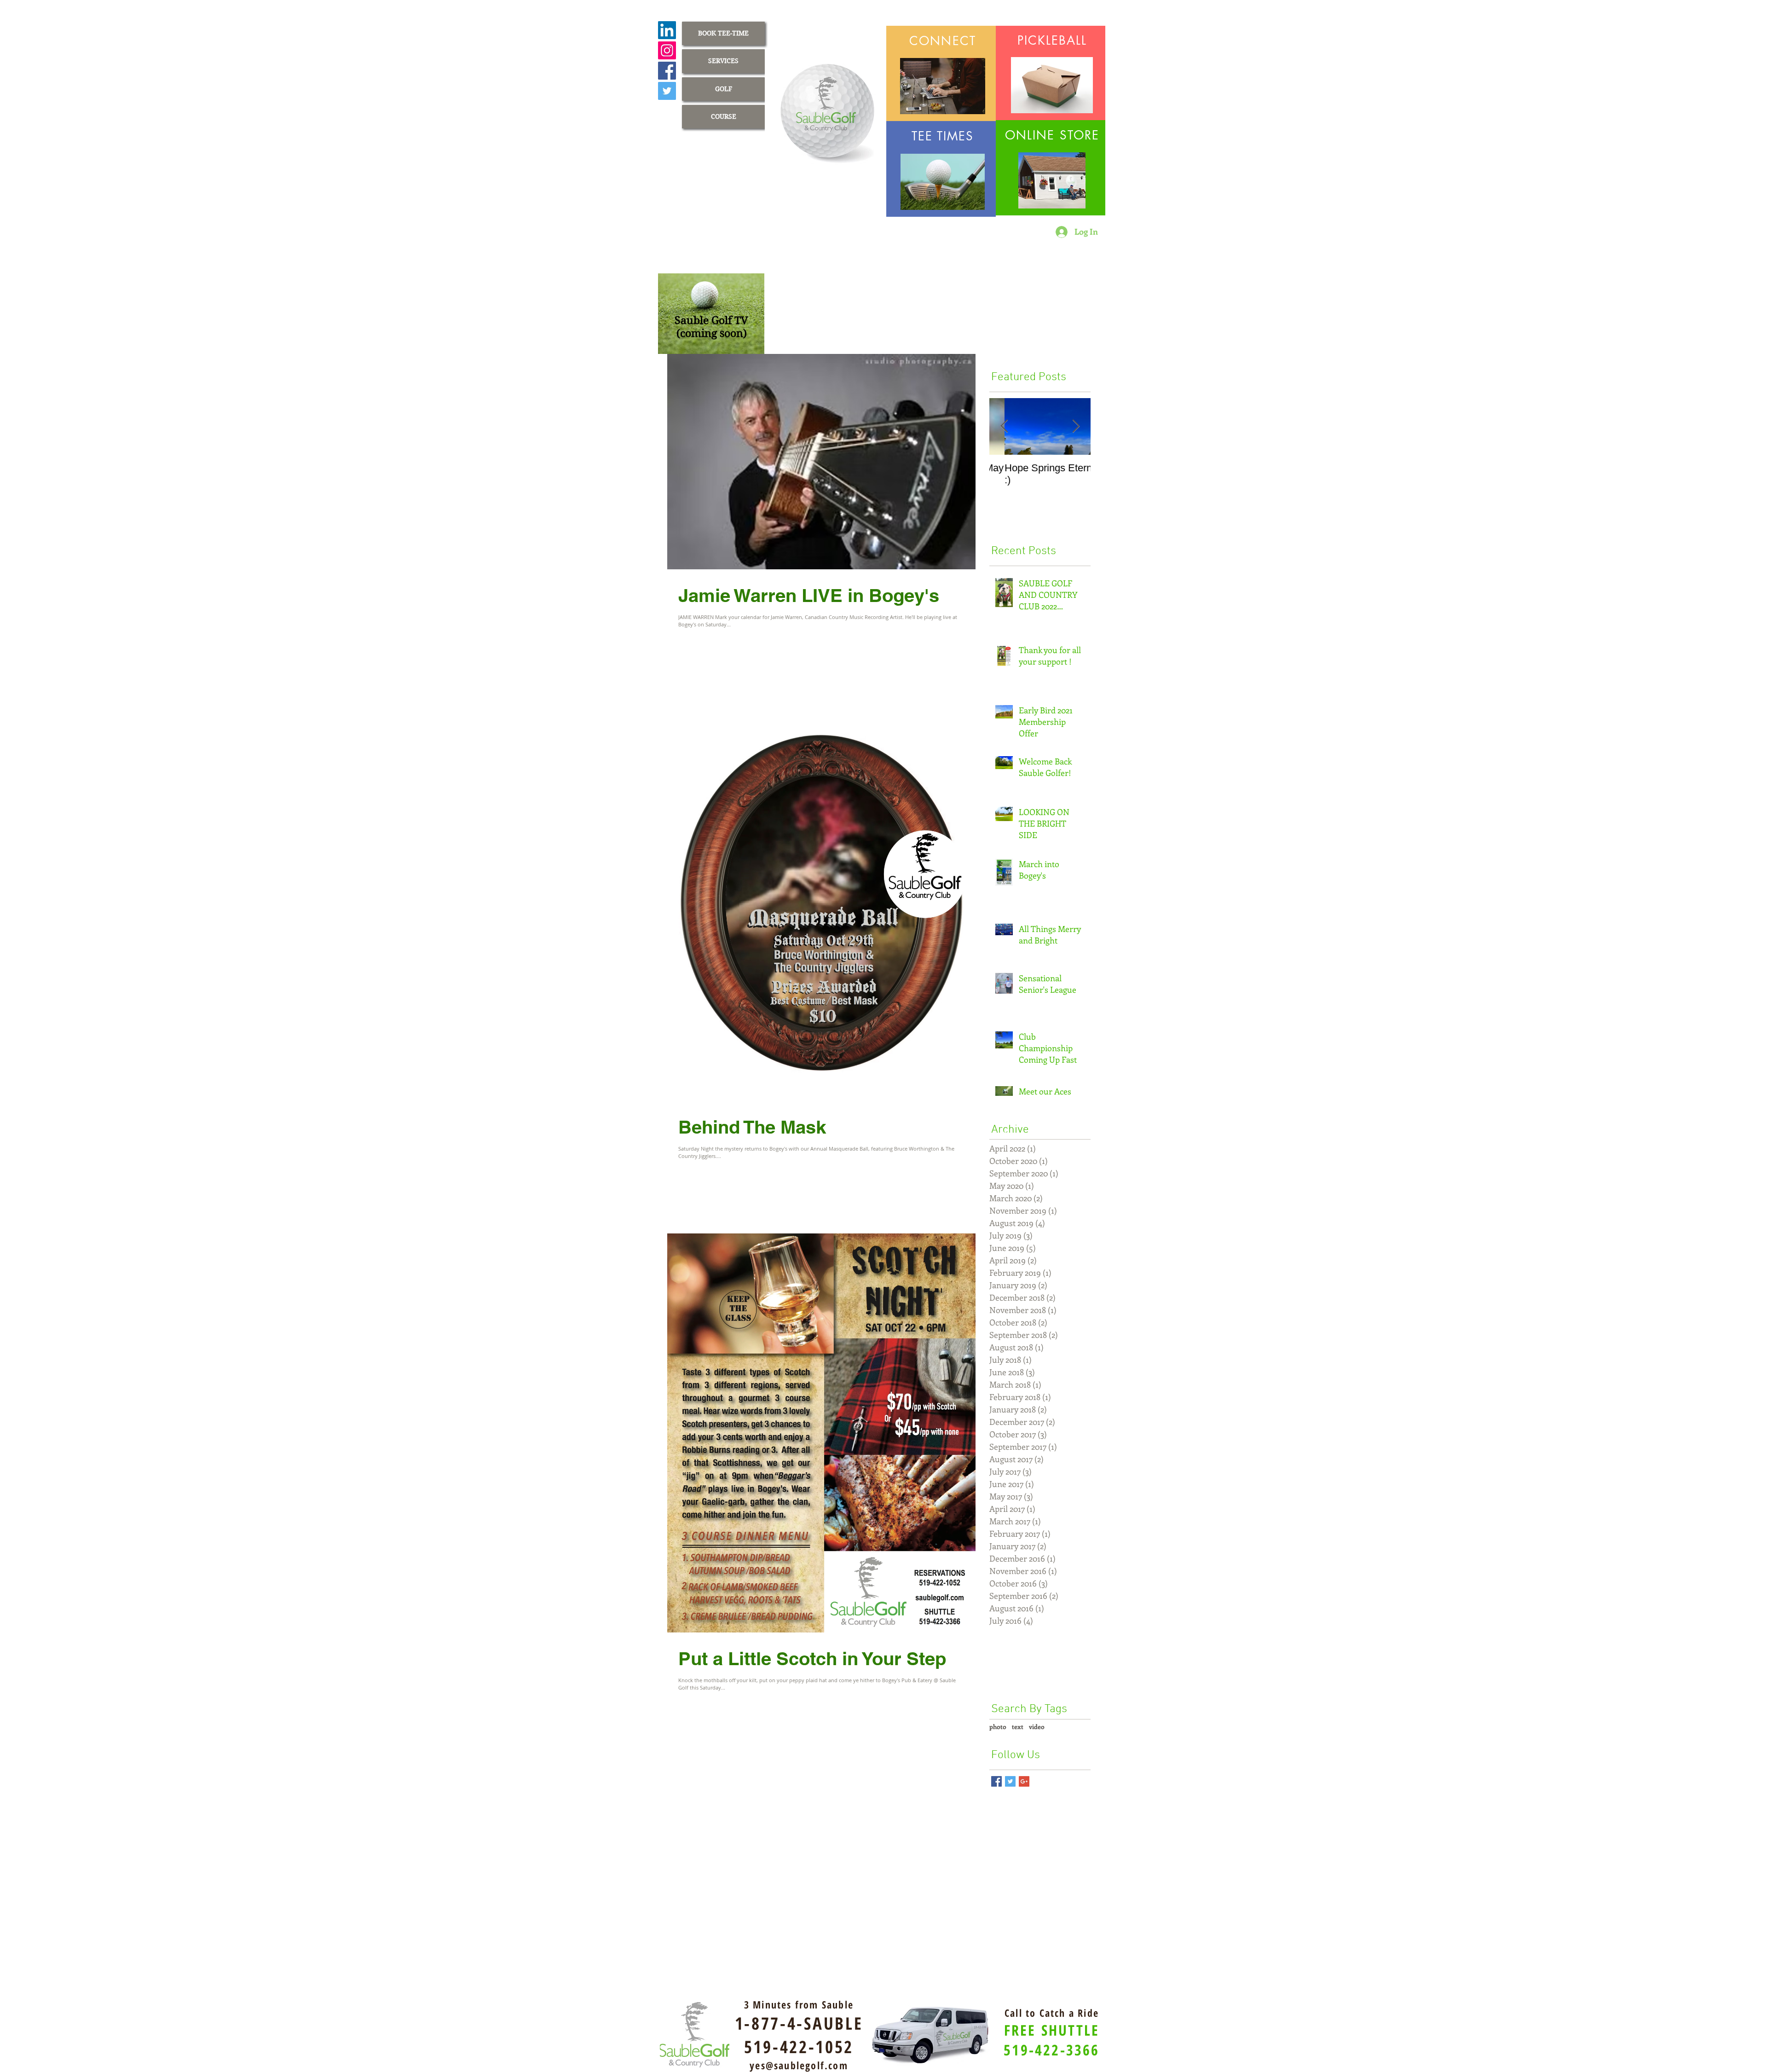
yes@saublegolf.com (799, 2065)
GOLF (724, 89)
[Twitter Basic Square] (1010, 1781)
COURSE (724, 116)
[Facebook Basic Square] (996, 1781)
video (1037, 1727)
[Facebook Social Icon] (667, 71)
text (1018, 1727)
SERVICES (723, 61)
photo (998, 1727)
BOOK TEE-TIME (723, 33)
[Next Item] (1076, 426)
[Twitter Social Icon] (667, 91)
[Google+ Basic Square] (1024, 1781)
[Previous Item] (1004, 426)
